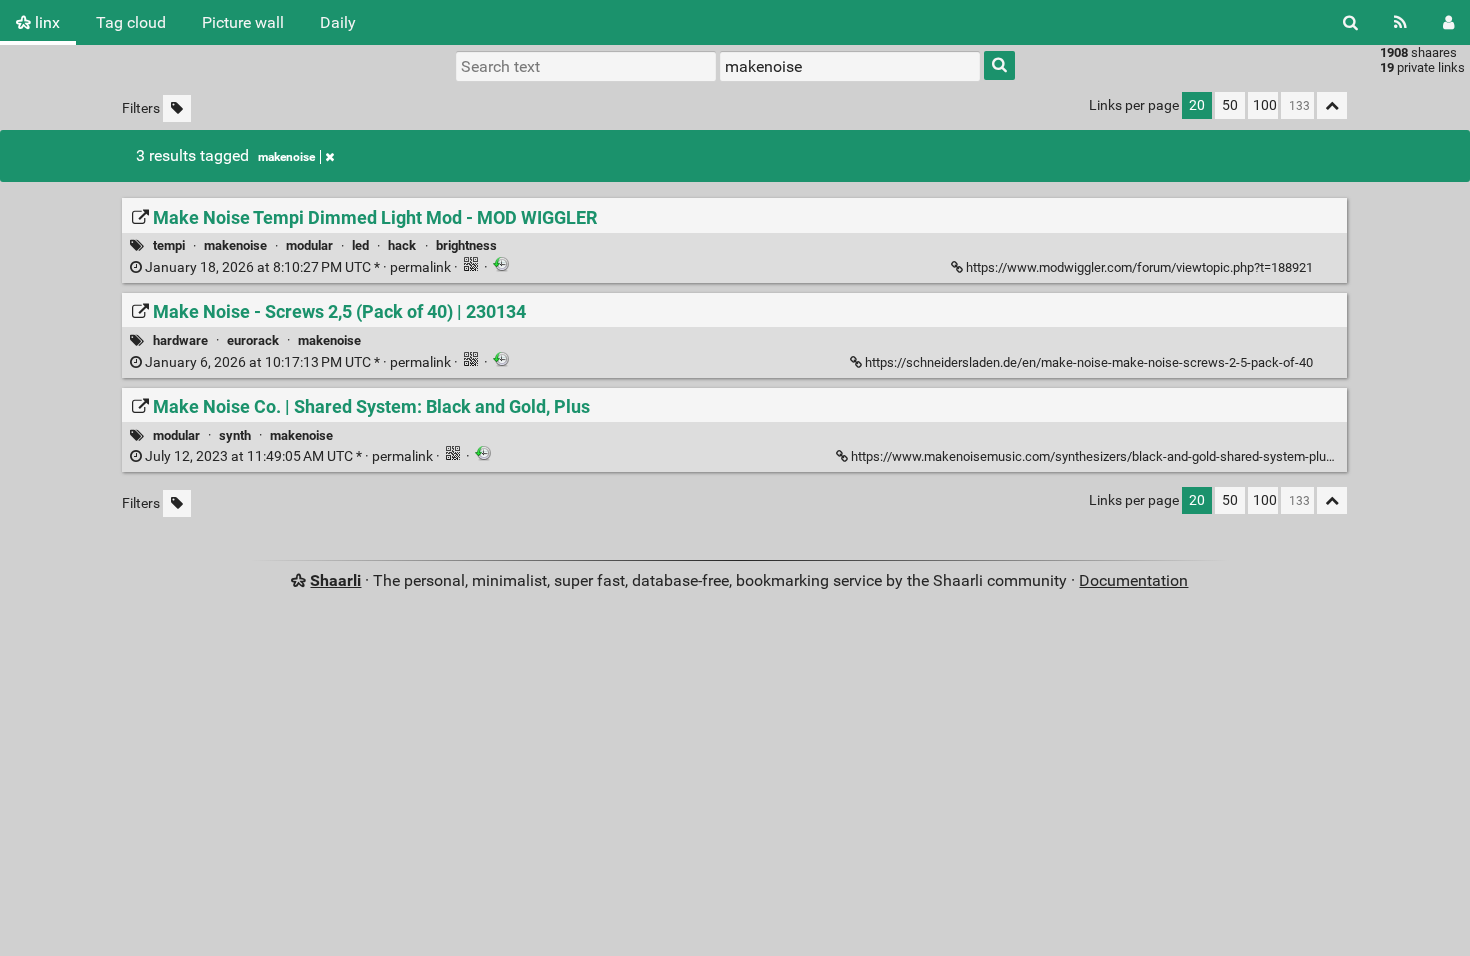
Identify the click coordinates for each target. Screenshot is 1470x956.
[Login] (1448, 22)
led (360, 245)
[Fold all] (1332, 105)
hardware (180, 340)
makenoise (286, 157)
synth (235, 435)
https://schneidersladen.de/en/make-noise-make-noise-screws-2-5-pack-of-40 (1089, 362)
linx (45, 22)
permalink (298, 267)
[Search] (1350, 22)
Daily (338, 22)
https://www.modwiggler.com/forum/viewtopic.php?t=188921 (1139, 267)
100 (1265, 105)
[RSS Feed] (1400, 22)
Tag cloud (131, 22)
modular (309, 245)
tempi (169, 245)
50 (1230, 105)
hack (402, 245)
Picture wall (243, 22)
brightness (466, 245)
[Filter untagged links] (177, 108)
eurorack (253, 340)
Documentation (1133, 580)
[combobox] (850, 66)
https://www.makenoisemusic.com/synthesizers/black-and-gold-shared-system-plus (1092, 456)
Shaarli (335, 580)
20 (1197, 105)
